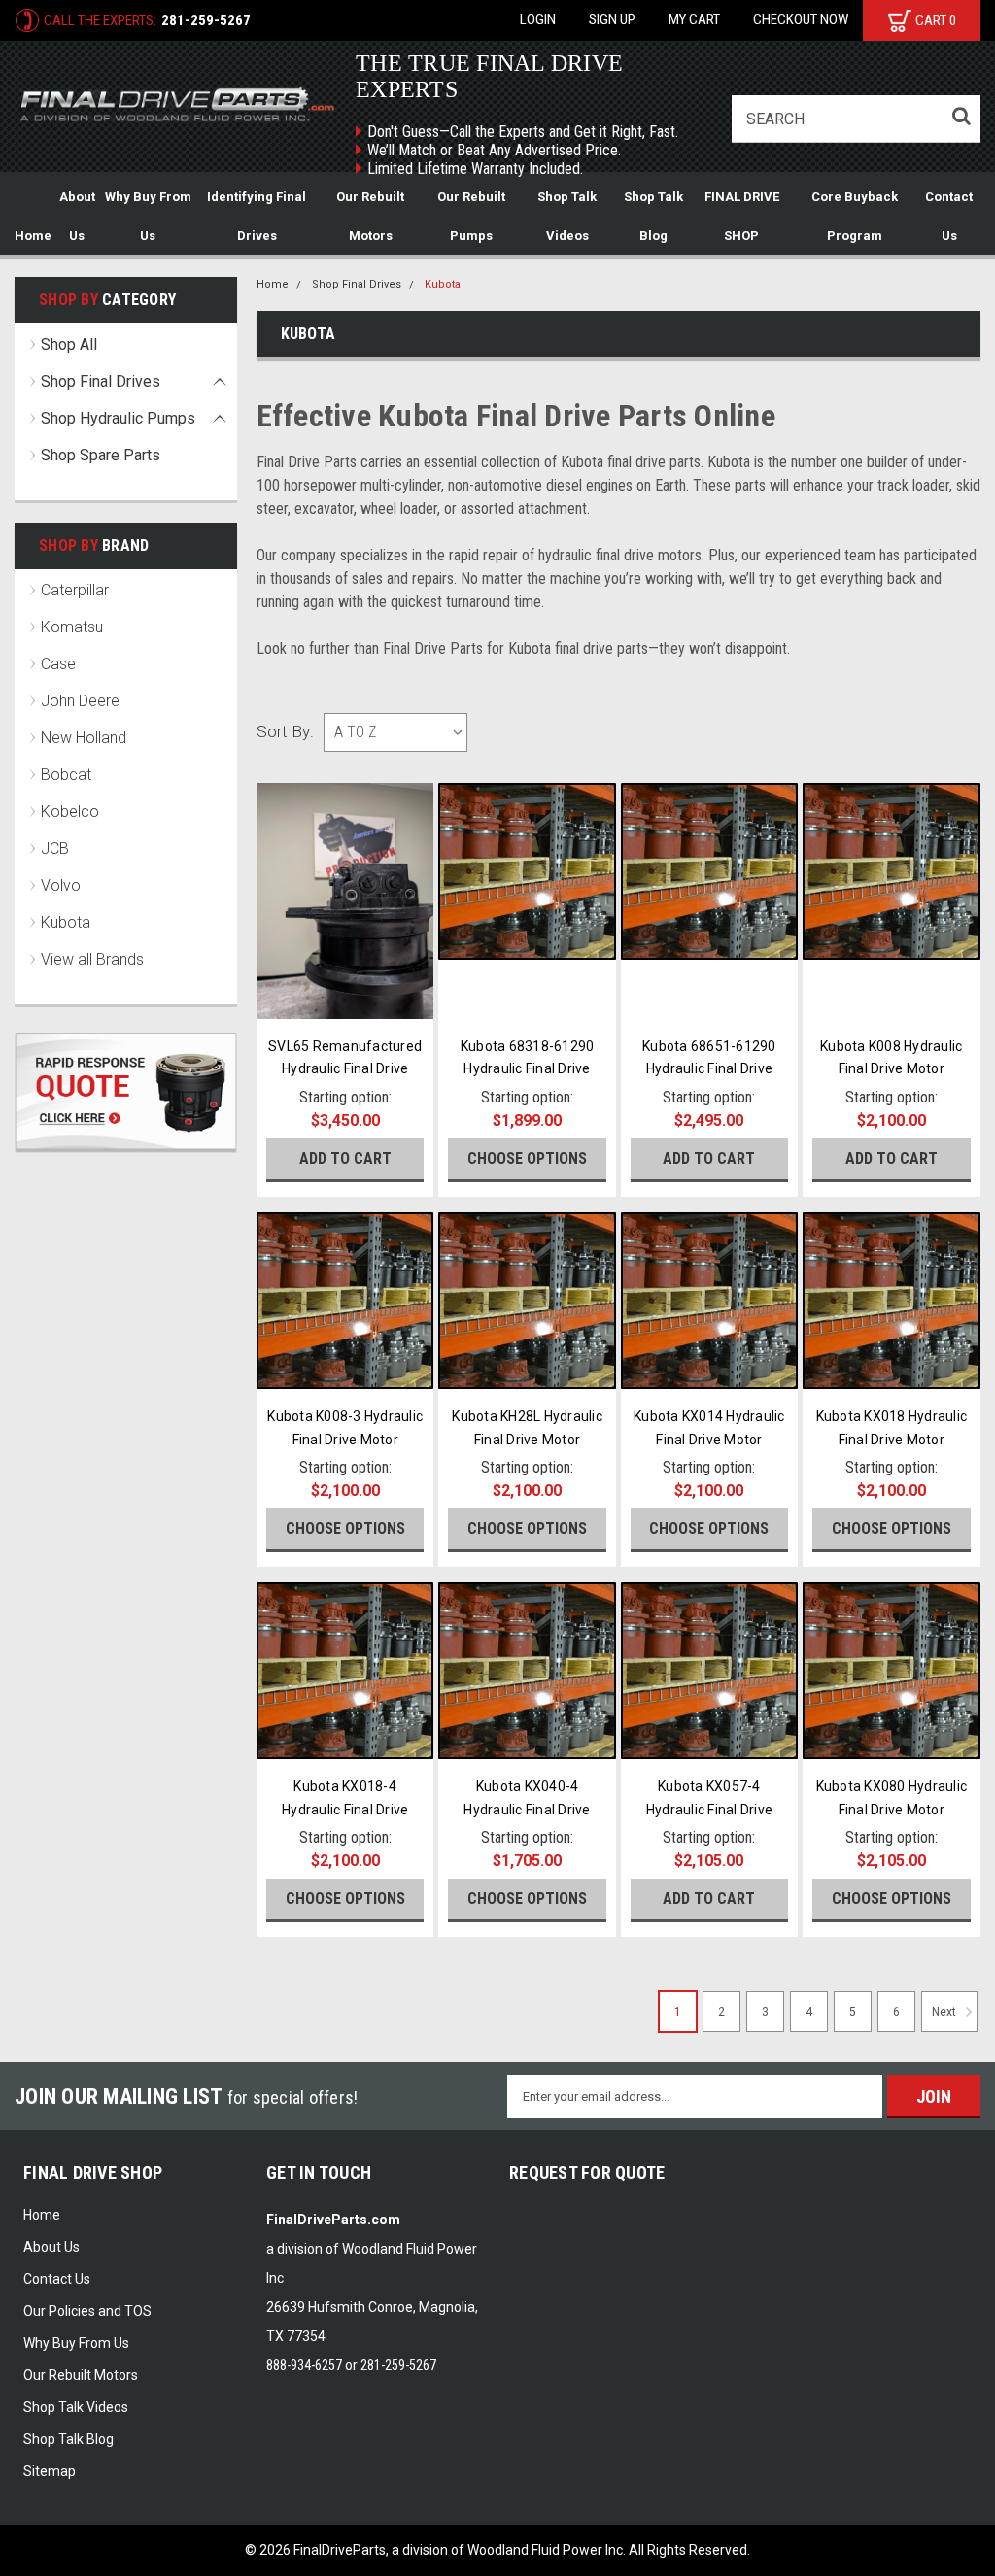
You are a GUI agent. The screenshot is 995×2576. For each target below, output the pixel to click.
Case (58, 664)
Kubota (66, 922)
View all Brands (92, 959)
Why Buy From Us (148, 216)
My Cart (694, 19)
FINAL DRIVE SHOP (742, 216)
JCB (55, 848)
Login (538, 19)
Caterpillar (75, 590)
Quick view (345, 997)
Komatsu (72, 627)
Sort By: (285, 731)
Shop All (69, 344)
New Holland (84, 738)
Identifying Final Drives (257, 216)
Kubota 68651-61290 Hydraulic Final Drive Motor (709, 1069)
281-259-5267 (206, 20)
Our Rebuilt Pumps (471, 216)
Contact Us (949, 216)
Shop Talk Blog (653, 216)
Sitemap (50, 2471)
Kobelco (70, 812)
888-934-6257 (304, 2365)
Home (33, 236)
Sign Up (612, 19)
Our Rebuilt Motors (370, 216)
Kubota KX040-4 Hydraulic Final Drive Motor (527, 1810)
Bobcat (66, 775)
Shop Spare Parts (101, 455)
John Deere (80, 701)
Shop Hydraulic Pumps (118, 418)
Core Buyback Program (855, 216)
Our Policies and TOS (87, 2311)
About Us (77, 216)
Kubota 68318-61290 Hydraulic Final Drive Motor (528, 1069)
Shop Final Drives (101, 381)
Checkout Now (801, 19)
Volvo (61, 885)
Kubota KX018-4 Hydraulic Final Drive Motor (345, 1810)
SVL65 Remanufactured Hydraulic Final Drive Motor (345, 1069)
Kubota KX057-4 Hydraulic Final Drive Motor (709, 1810)
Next (945, 2013)
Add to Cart (345, 1158)
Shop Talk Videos (567, 216)
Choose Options (527, 1158)
